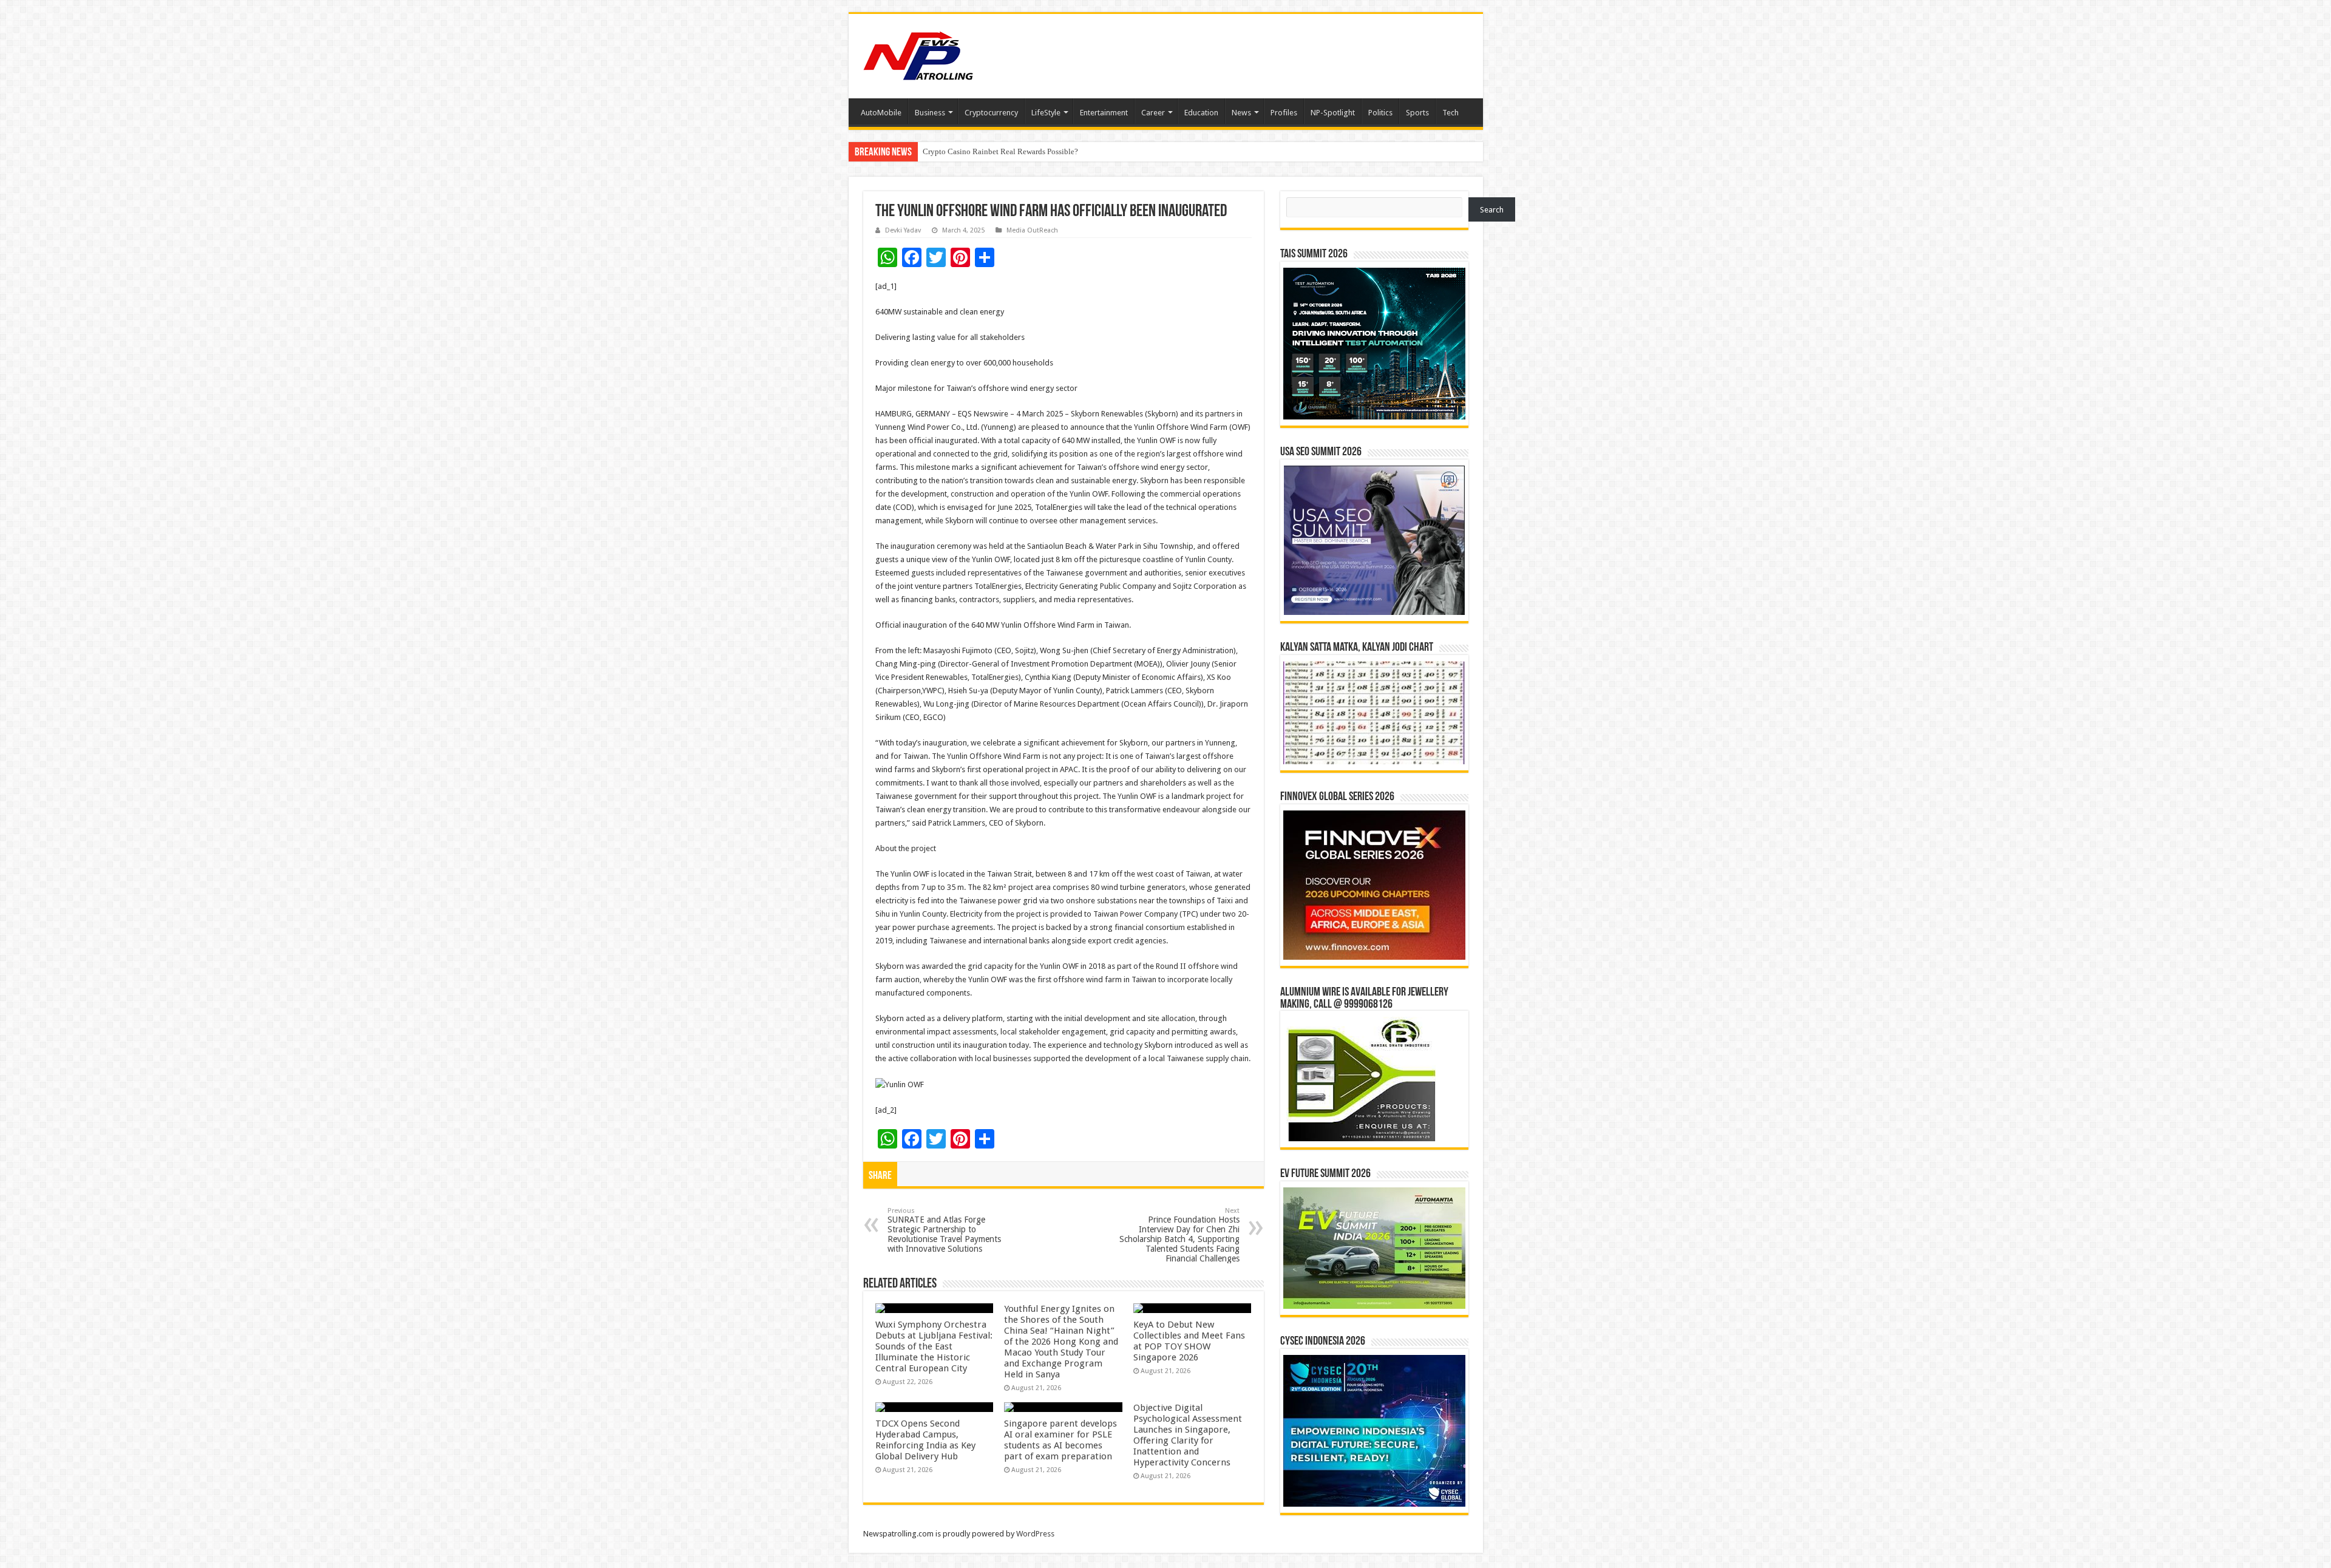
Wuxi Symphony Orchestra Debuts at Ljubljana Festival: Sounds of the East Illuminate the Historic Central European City (934, 1346)
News (1241, 113)
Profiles (1284, 113)
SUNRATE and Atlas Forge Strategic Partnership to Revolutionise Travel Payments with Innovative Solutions (944, 1230)
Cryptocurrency (991, 113)
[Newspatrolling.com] (918, 54)
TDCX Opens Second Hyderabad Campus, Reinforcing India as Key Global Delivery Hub (925, 1440)
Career (1153, 113)
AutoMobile (881, 113)
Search (1492, 210)
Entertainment (1104, 113)
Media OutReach (1032, 230)
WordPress (1035, 1534)
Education (1201, 113)
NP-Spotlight (1333, 113)
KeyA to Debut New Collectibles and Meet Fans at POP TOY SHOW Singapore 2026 (1189, 1341)
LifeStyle (1046, 113)
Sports (1417, 113)
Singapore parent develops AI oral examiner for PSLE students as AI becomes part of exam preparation (1060, 1440)
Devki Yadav (903, 230)
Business (930, 113)
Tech (1451, 113)
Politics (1380, 113)
